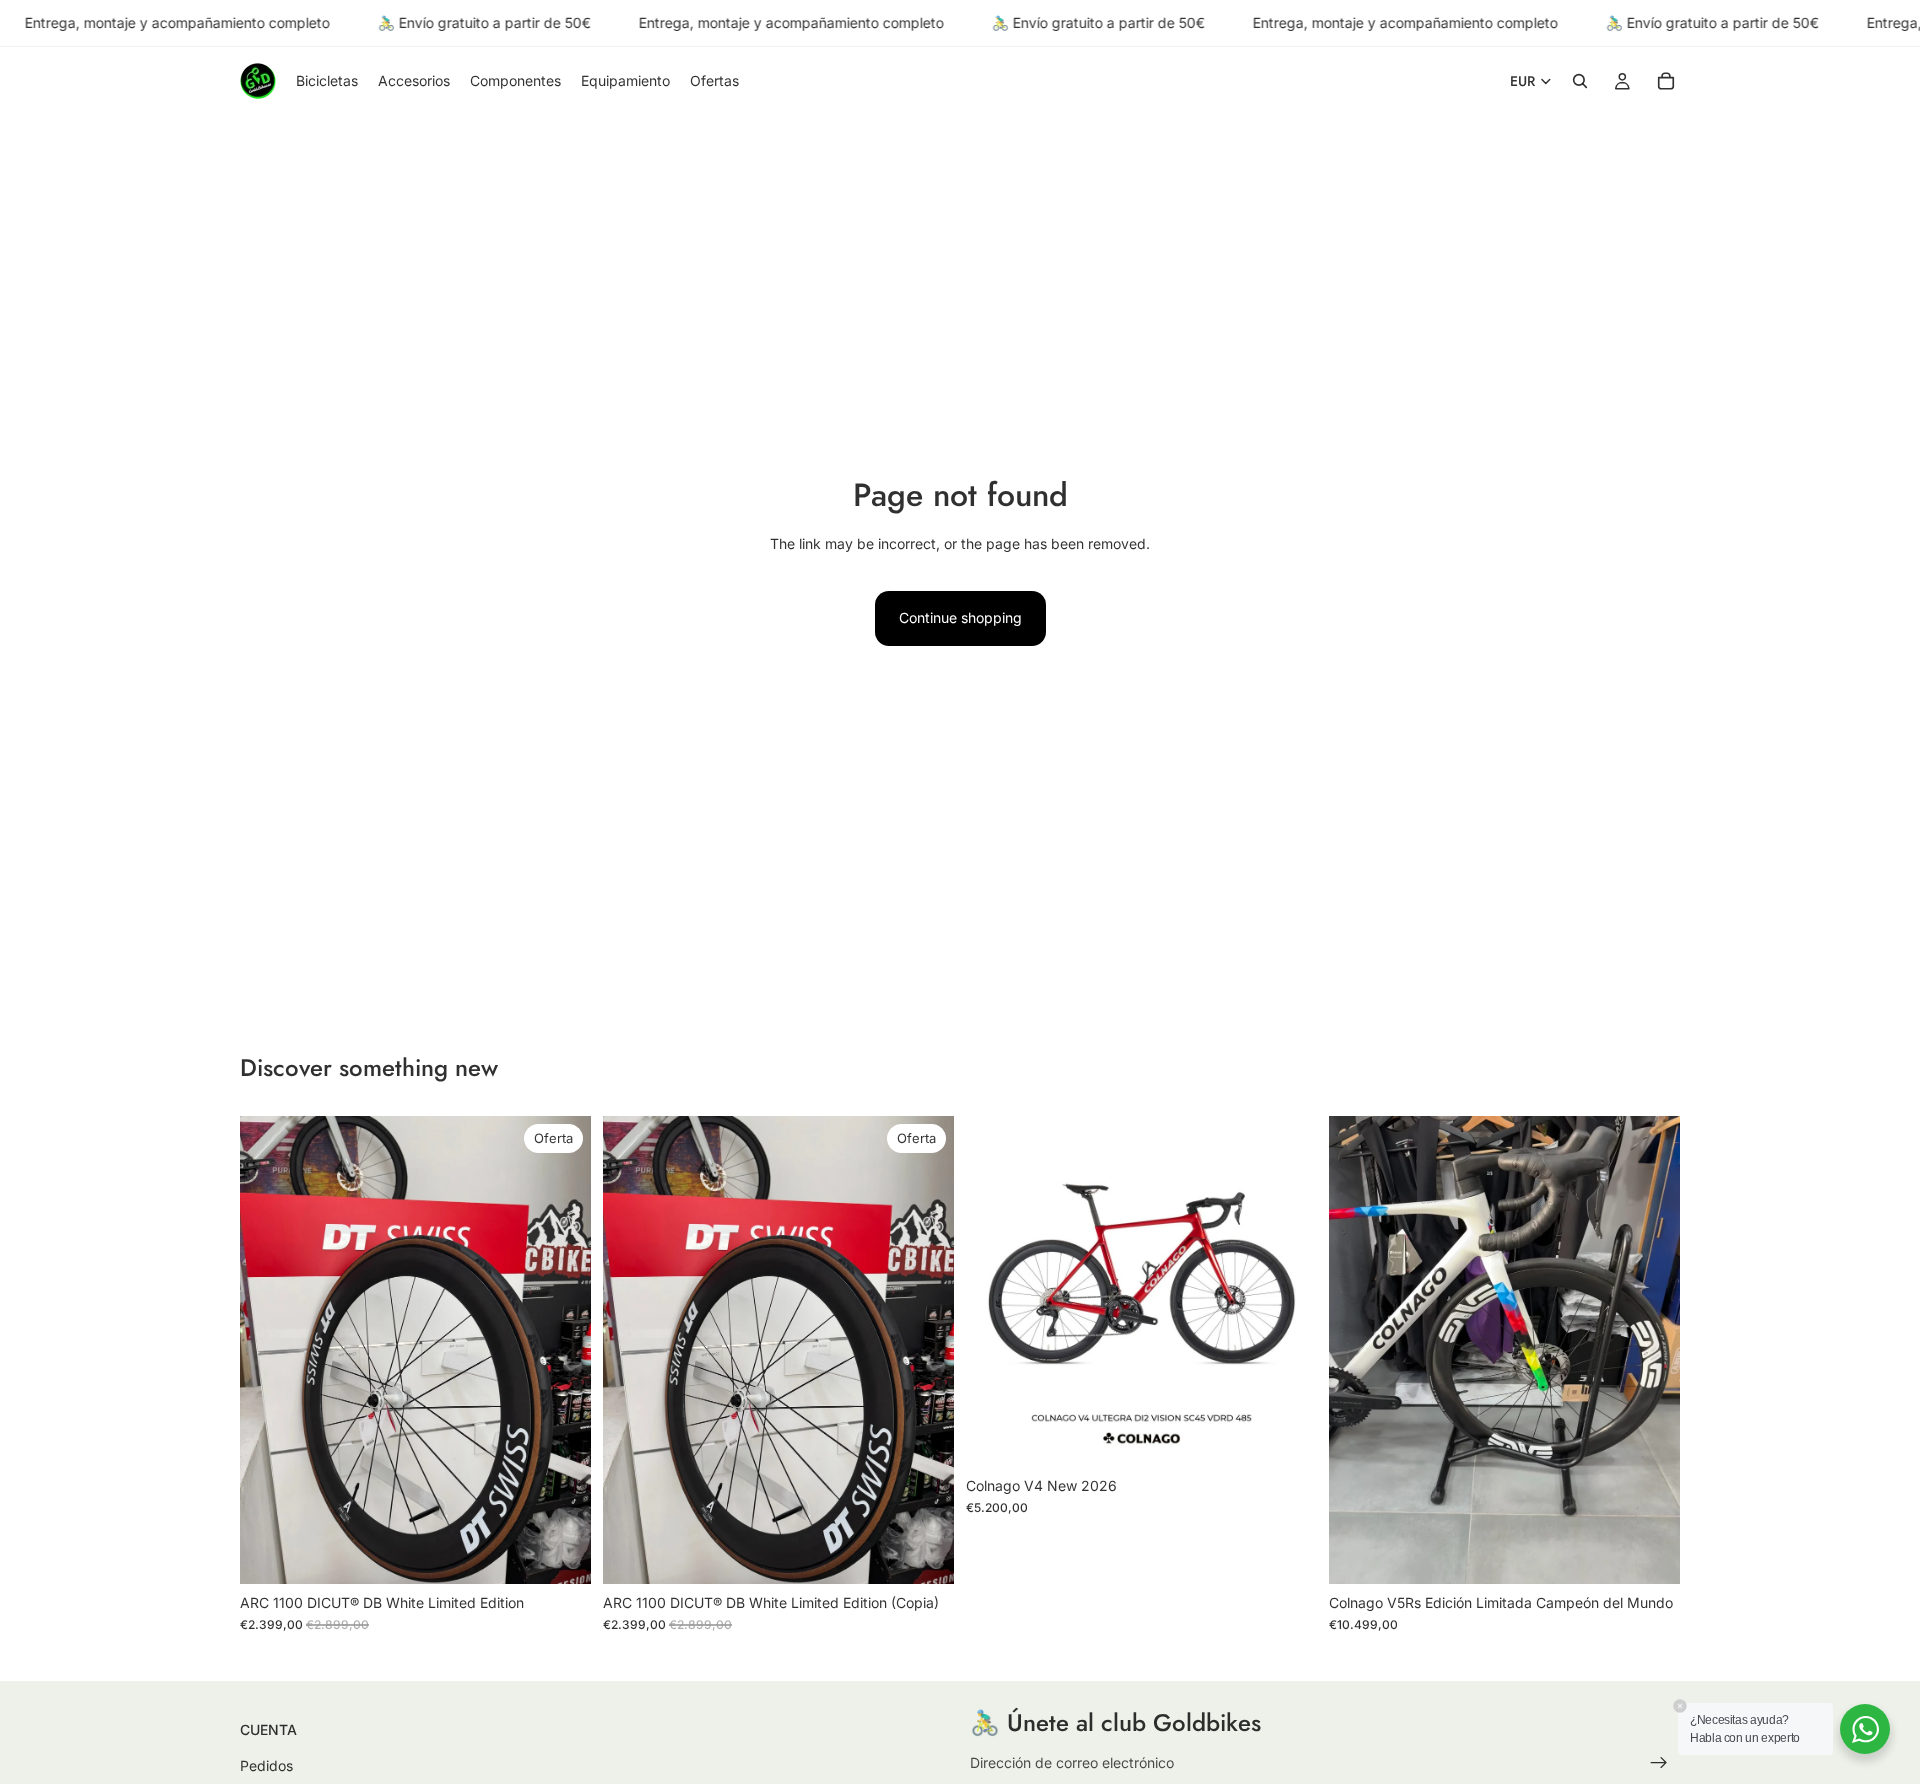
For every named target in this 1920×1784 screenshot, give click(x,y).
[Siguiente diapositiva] (561, 1350)
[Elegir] (1286, 1436)
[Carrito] (1666, 82)
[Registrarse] (1659, 1763)
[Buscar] (1580, 82)
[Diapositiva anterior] (270, 1350)
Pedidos (266, 1765)
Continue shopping (960, 617)
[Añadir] (560, 1553)
